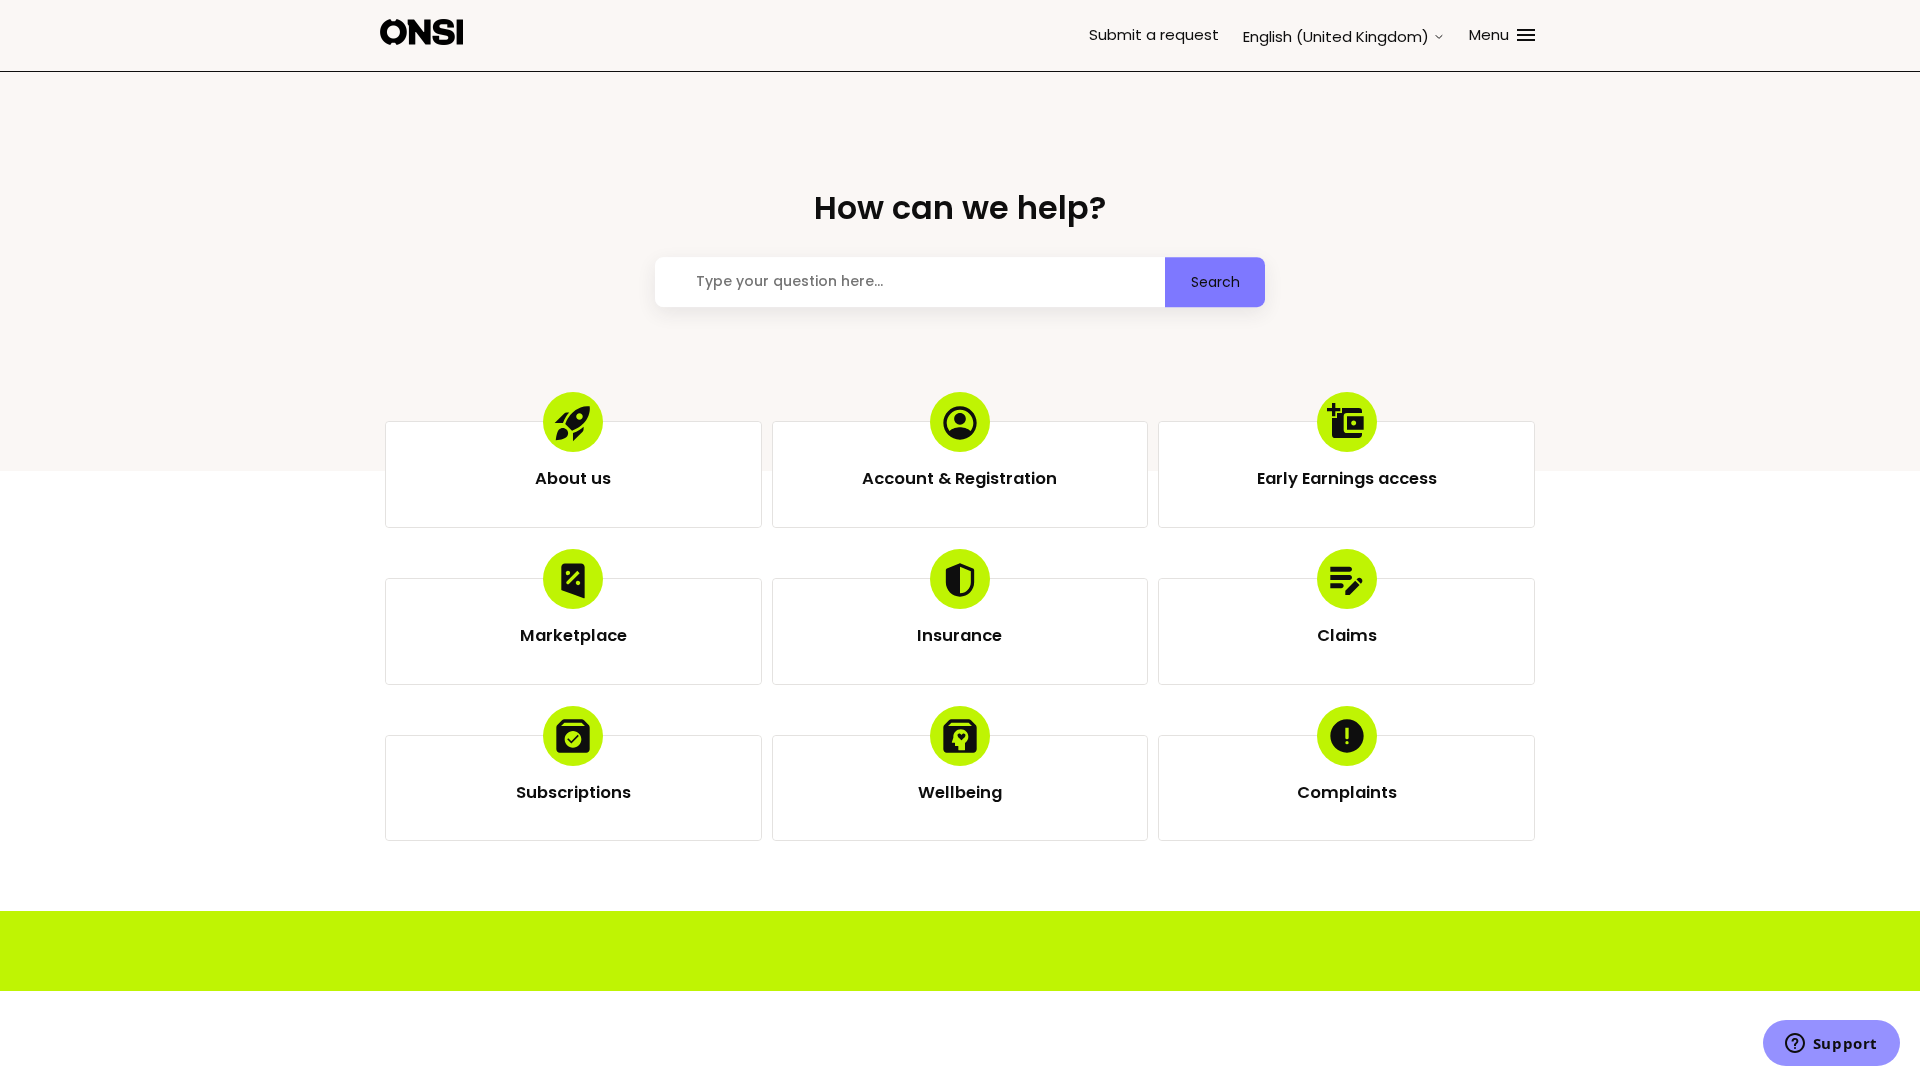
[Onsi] (421, 35)
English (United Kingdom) (1338, 36)
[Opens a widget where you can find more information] (1831, 1045)
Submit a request (1154, 34)
